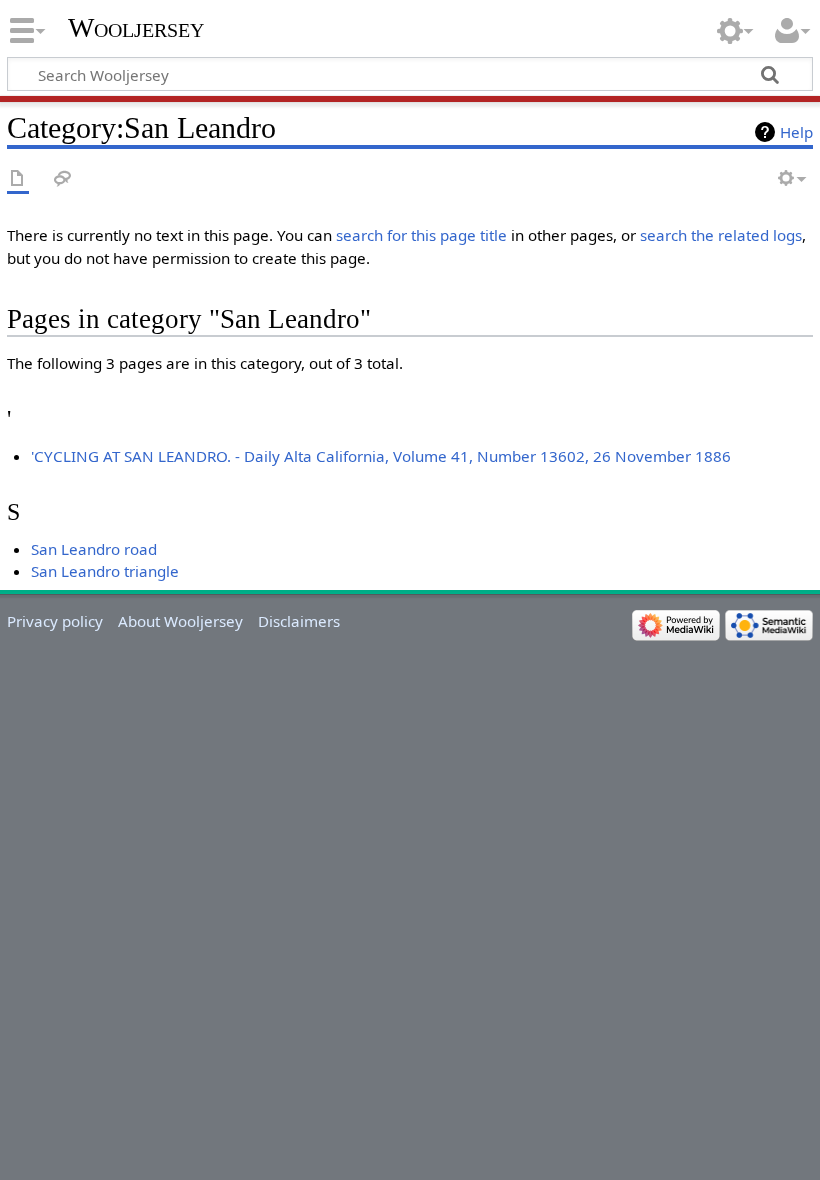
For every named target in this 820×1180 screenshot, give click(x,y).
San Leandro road (94, 549)
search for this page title (421, 235)
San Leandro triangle (105, 571)
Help (796, 132)
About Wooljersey (180, 621)
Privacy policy (55, 621)
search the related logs (721, 235)
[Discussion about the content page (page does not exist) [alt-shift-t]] (63, 179)
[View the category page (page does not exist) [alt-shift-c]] (18, 179)
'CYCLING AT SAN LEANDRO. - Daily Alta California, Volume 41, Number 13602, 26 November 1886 (381, 456)
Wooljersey (136, 27)
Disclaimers (299, 621)
